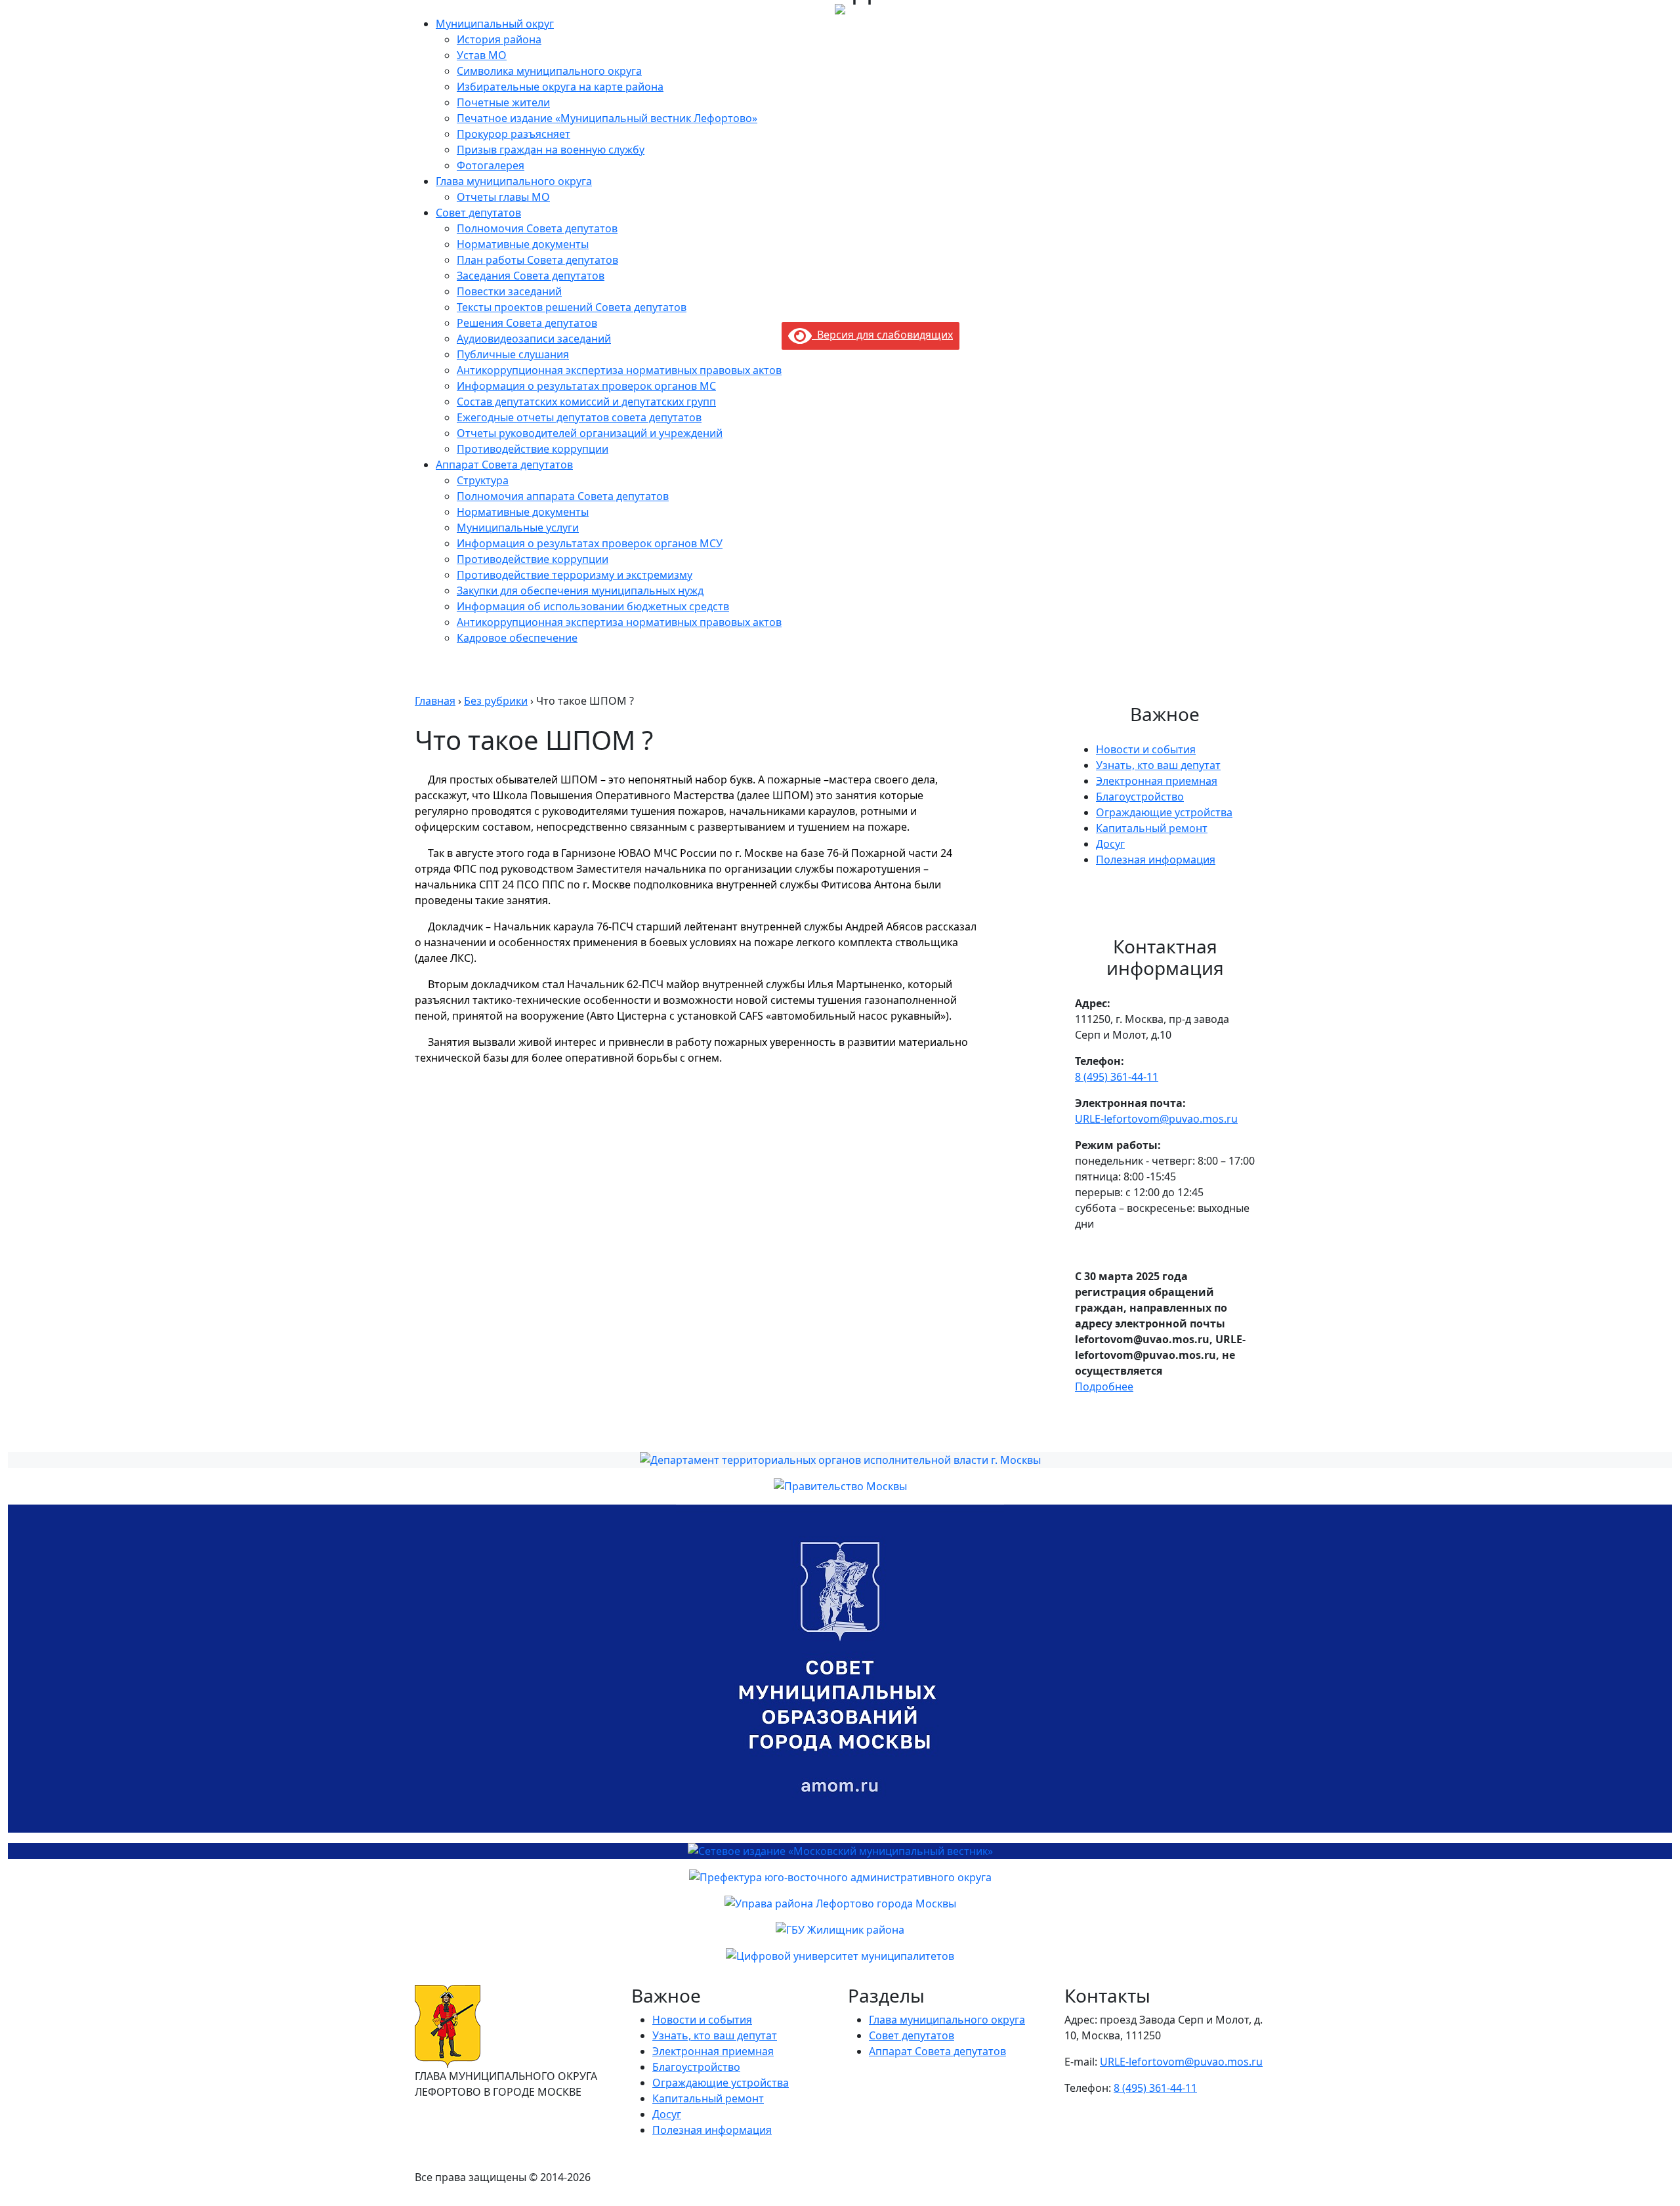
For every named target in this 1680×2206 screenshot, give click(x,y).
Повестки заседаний (509, 291)
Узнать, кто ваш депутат (1158, 765)
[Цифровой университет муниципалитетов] (840, 1956)
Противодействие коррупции (533, 449)
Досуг (1110, 844)
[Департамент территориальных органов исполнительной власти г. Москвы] (840, 1460)
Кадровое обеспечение (517, 638)
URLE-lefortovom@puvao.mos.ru (1156, 1119)
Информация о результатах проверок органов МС (586, 386)
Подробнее (1104, 1386)
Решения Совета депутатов (527, 323)
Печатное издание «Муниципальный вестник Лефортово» (607, 118)
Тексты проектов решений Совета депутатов (572, 307)
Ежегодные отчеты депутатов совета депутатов (579, 417)
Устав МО (482, 55)
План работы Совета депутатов (537, 260)
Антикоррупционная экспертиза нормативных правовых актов (619, 370)
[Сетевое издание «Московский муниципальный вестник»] (840, 1851)
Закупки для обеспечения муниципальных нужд (580, 591)
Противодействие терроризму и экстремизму (575, 575)
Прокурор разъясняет (514, 134)
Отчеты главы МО (503, 197)
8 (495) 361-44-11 (1117, 1077)
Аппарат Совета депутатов (504, 465)
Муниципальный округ (495, 24)
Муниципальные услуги (518, 528)
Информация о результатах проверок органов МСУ (590, 543)
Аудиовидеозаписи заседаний (534, 339)
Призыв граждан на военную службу (551, 150)
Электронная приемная (1157, 781)
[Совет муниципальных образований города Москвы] (840, 1669)
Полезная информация (1156, 860)
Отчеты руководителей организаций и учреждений (590, 433)
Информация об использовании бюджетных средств (593, 606)
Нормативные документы (523, 244)
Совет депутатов (478, 213)
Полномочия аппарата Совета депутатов (563, 496)
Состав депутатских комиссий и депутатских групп (586, 402)
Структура (483, 480)
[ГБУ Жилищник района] (840, 1930)
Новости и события (1146, 749)
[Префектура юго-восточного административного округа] (840, 1877)
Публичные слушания (513, 354)
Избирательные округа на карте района (560, 87)
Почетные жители (503, 102)
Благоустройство (1140, 797)
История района (499, 39)
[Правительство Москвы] (840, 1486)
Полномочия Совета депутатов (537, 228)
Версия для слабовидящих (882, 335)
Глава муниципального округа (514, 181)
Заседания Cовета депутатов (531, 276)
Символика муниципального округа (549, 71)
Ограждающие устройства (1164, 812)
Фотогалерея (491, 165)
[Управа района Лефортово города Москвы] (840, 1904)
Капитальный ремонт (1152, 828)
